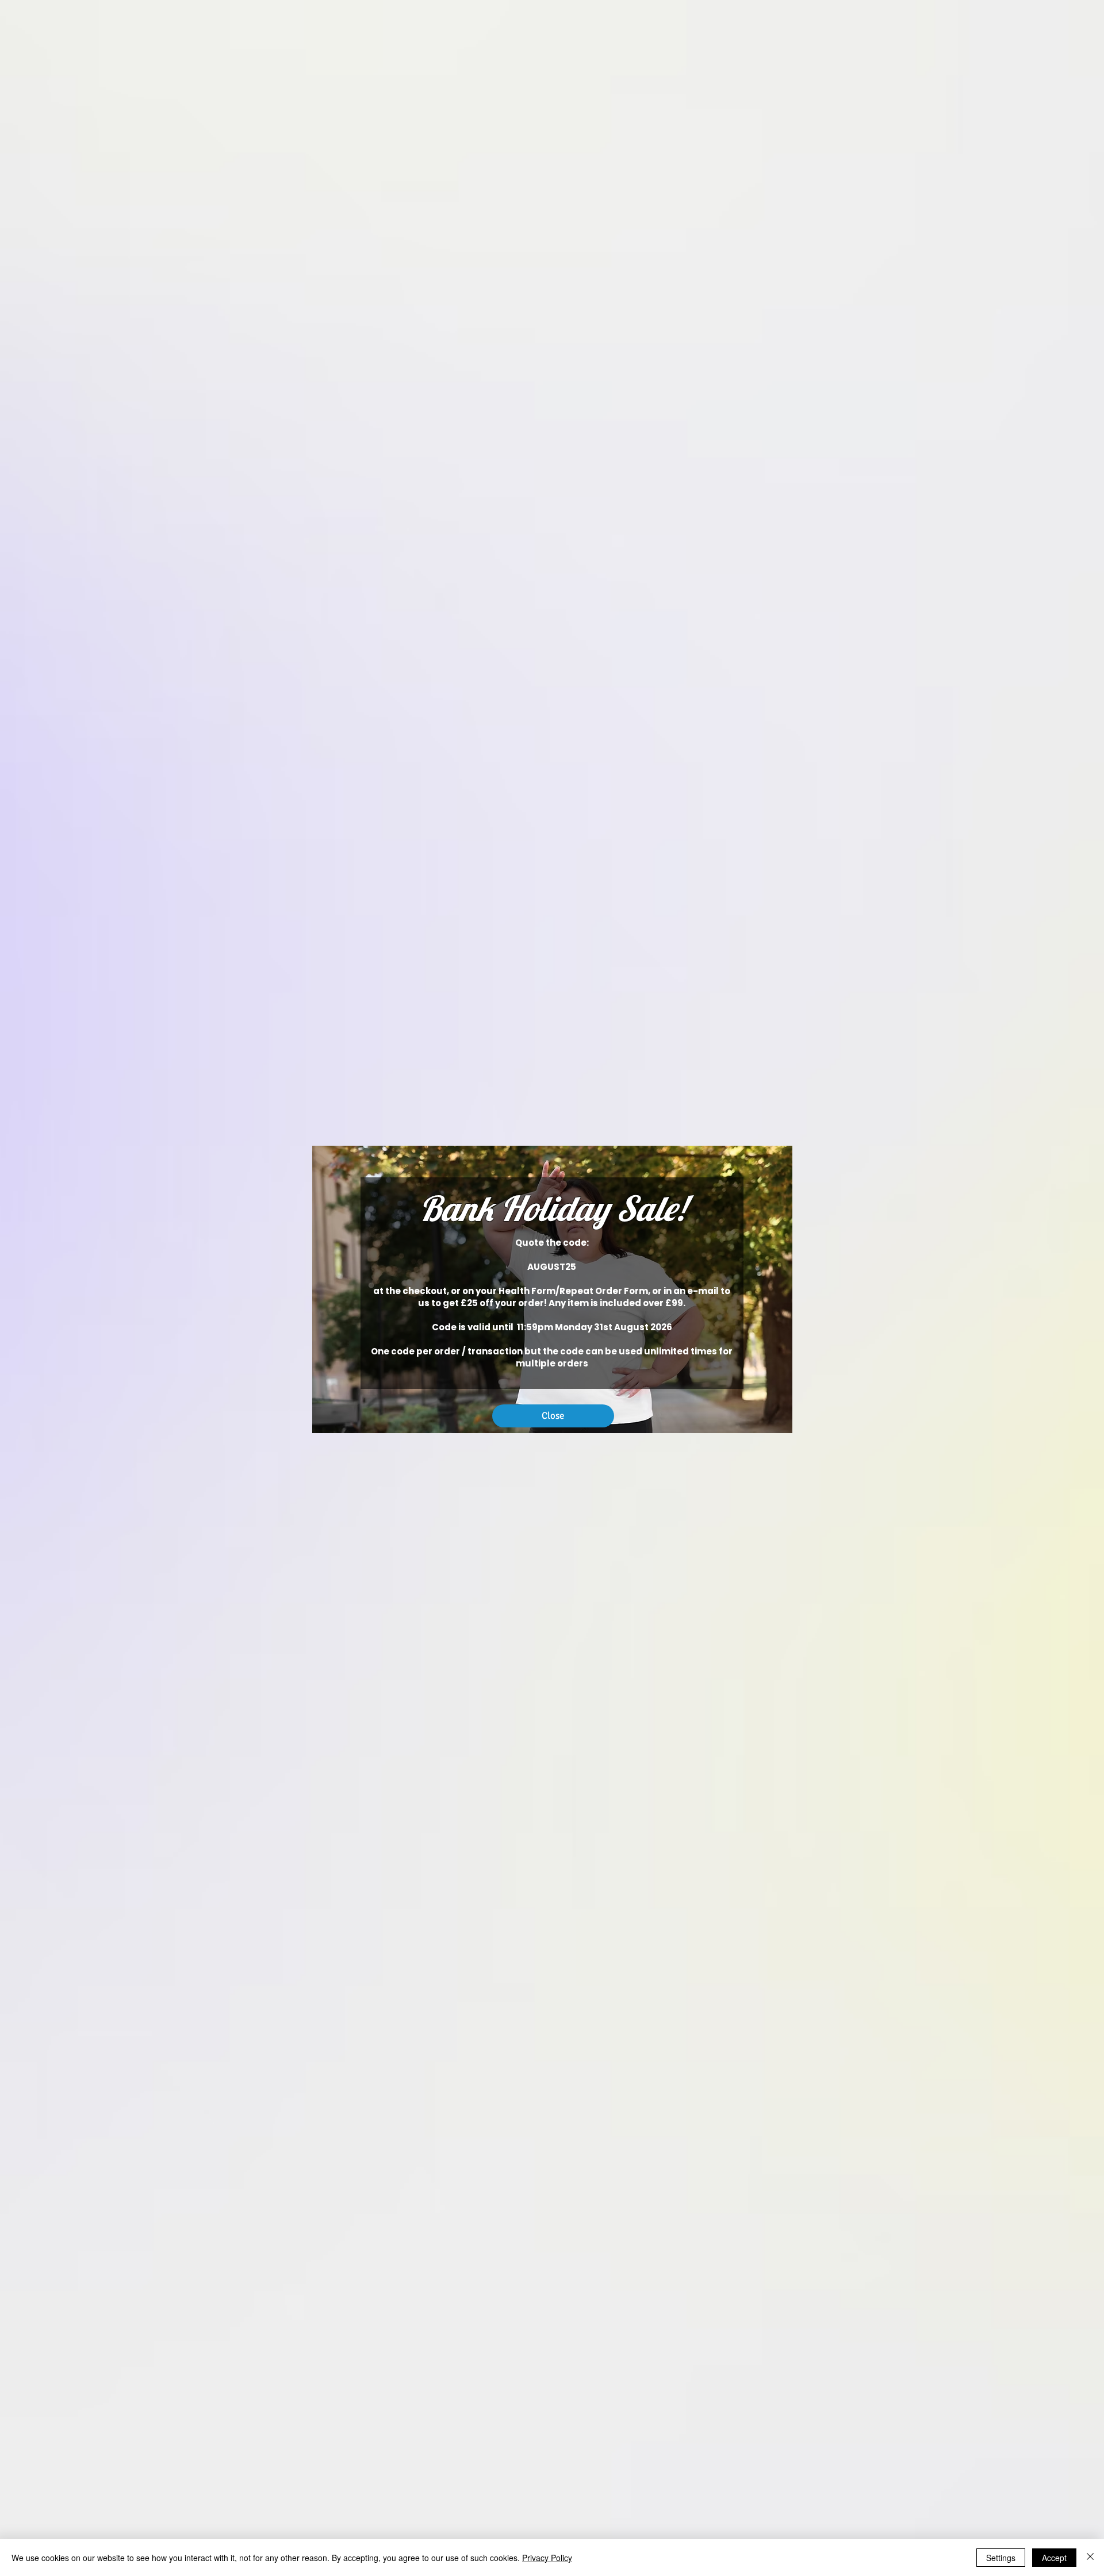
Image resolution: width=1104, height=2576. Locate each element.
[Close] (1090, 2558)
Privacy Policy (547, 2558)
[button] (553, 1416)
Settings (1001, 2558)
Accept (1054, 2558)
